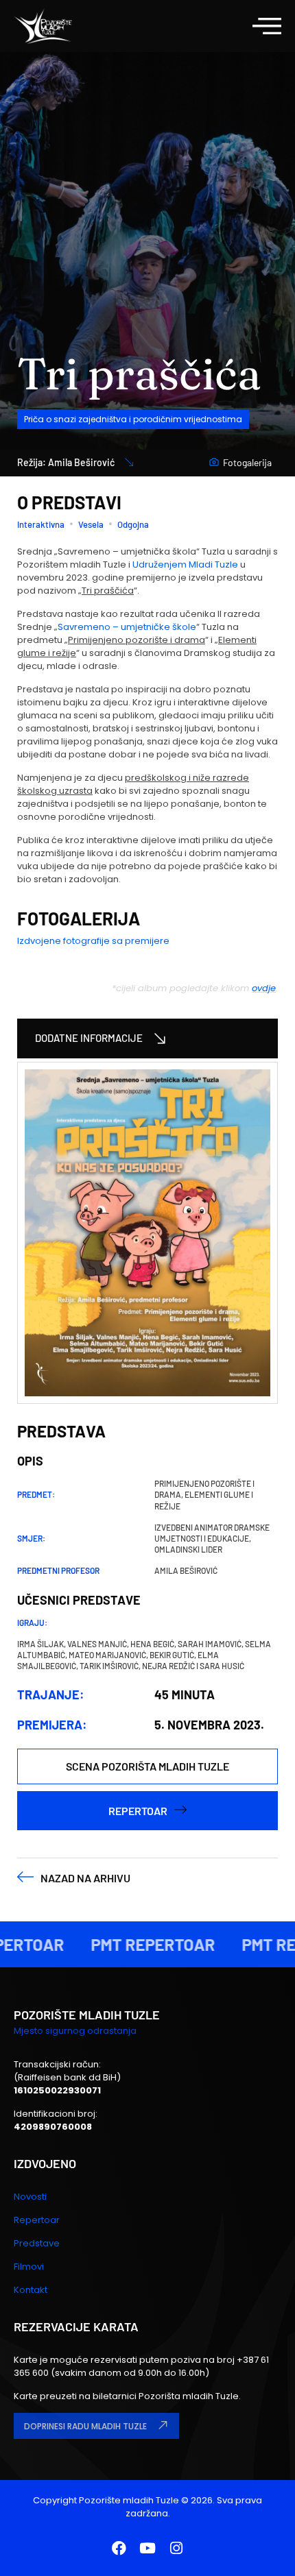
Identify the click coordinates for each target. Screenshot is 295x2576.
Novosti (30, 2197)
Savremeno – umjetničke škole (127, 627)
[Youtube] (147, 2548)
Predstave (37, 2243)
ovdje (264, 988)
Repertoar (37, 2220)
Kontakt (31, 2290)
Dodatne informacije (89, 1038)
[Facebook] (119, 2548)
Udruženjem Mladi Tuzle (185, 564)
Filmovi (29, 2267)
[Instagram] (176, 2548)
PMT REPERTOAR (140, 1944)
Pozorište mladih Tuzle (129, 2500)
